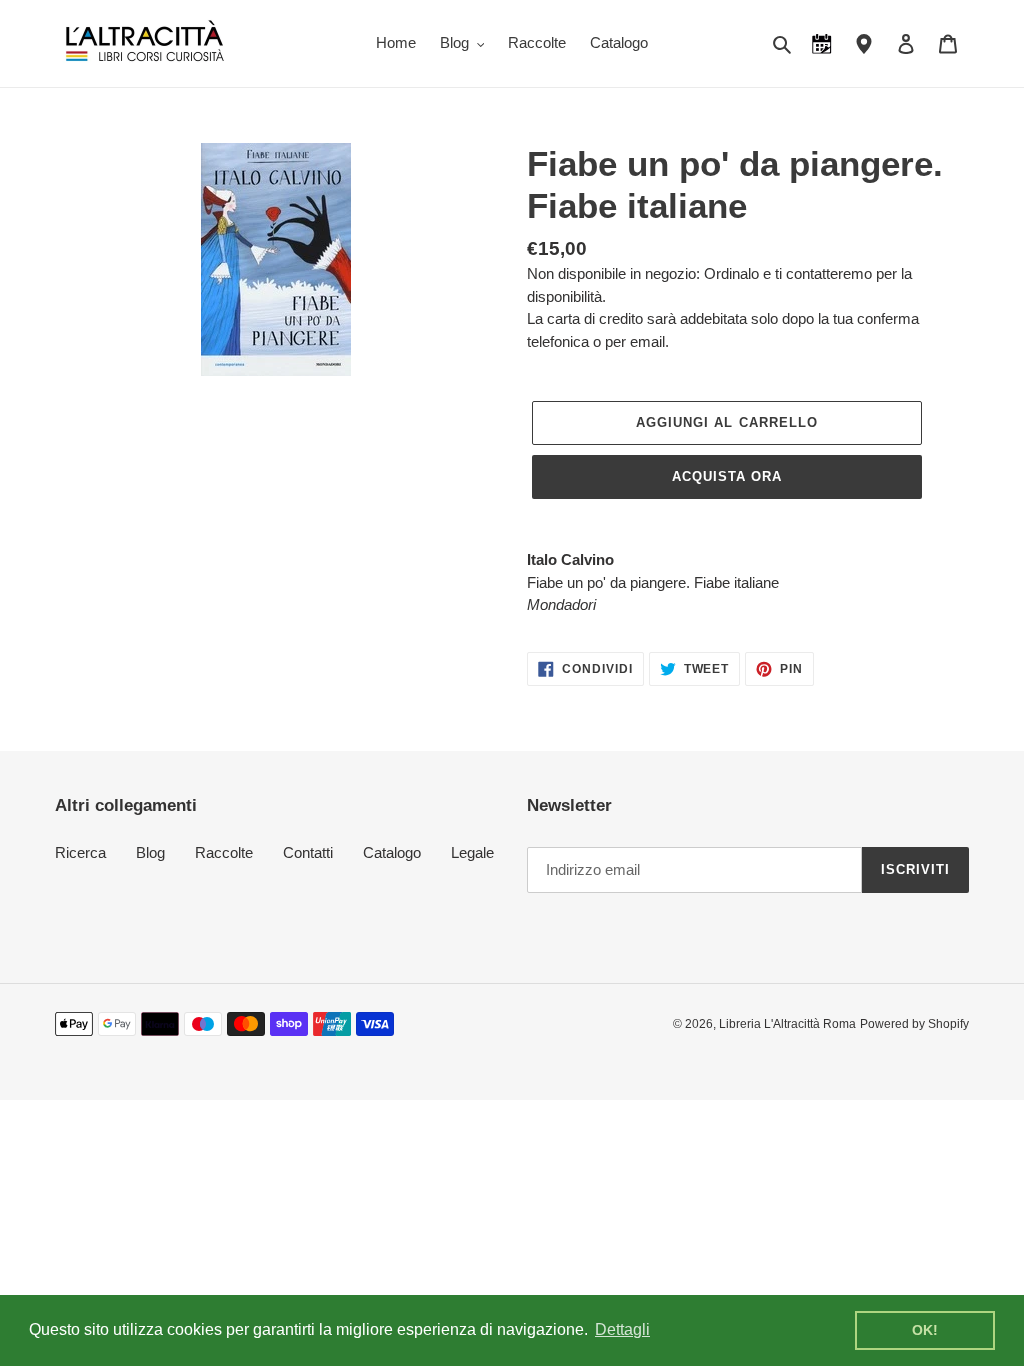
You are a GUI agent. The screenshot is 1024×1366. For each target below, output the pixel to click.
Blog (150, 852)
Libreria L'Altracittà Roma (787, 1024)
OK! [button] (925, 1330)
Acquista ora (727, 476)
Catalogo (392, 852)
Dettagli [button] (622, 1329)
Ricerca (80, 852)
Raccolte (224, 852)
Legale (472, 852)
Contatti (308, 852)
